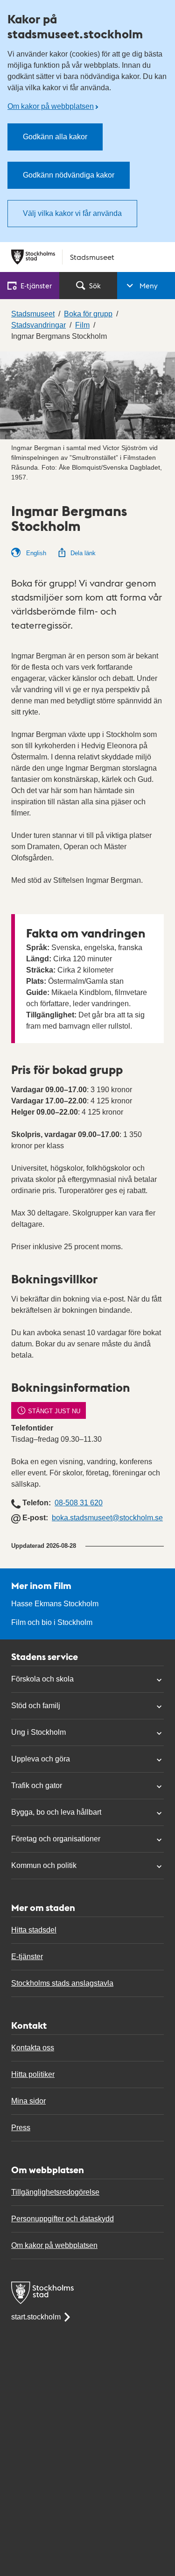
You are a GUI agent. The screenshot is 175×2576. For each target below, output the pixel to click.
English (35, 553)
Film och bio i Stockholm (52, 1622)
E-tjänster (27, 1957)
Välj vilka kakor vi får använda (72, 213)
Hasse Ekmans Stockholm (55, 1604)
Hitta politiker (33, 2074)
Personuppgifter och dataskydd (63, 2219)
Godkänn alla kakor (55, 137)
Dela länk (83, 553)
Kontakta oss (33, 2048)
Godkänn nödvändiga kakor (69, 175)
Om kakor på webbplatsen (51, 106)
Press (21, 2128)
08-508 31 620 (79, 1503)
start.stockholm (36, 2317)
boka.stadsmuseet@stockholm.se (107, 1518)
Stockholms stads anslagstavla (62, 1983)
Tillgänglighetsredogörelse (55, 2192)
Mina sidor (28, 2101)
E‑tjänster (36, 285)
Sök (95, 285)
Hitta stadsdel (34, 1930)
